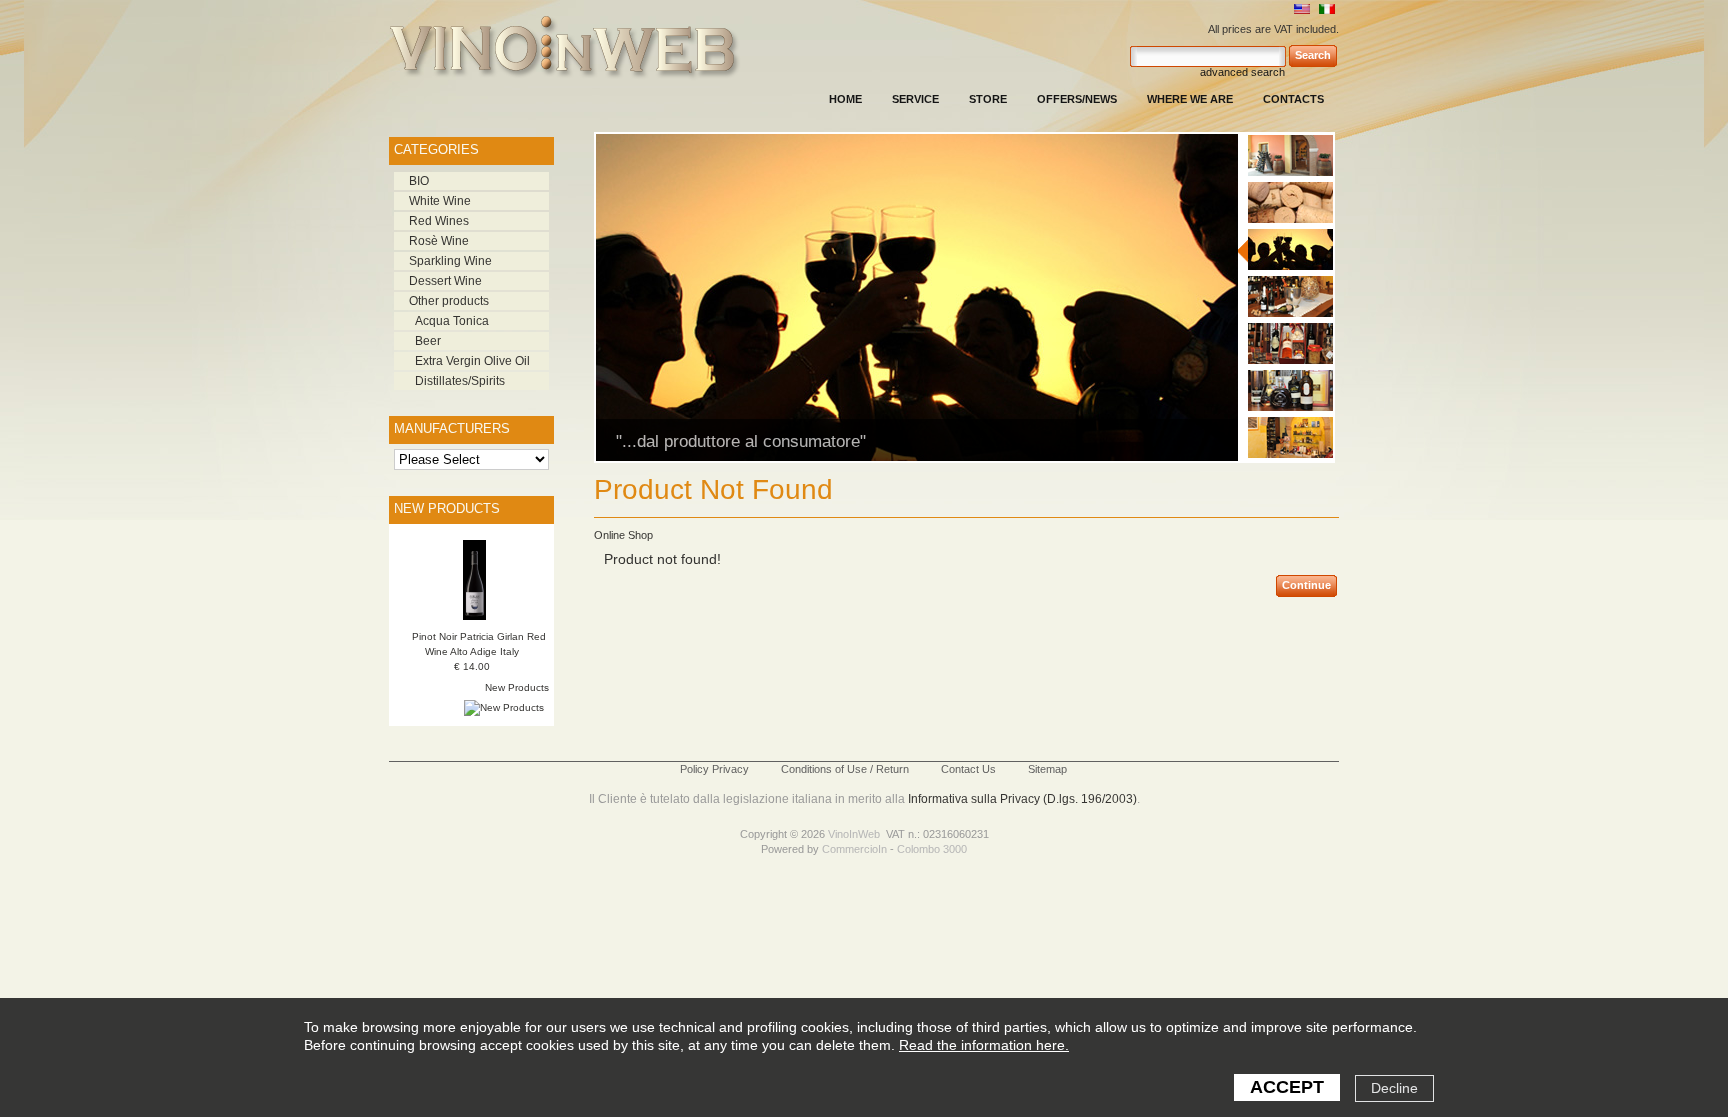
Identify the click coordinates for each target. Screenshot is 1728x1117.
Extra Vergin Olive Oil (472, 361)
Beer (428, 341)
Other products (449, 301)
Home (845, 99)
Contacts (1293, 99)
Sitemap (1047, 769)
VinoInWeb (854, 834)
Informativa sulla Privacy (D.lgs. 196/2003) (1022, 799)
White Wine (440, 201)
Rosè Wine (439, 241)
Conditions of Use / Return (845, 769)
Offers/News (1077, 99)
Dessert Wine (445, 281)
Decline (1394, 1088)
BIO (419, 181)
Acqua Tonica (452, 321)
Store (988, 99)
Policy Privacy (714, 769)
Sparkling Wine (450, 261)
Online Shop (623, 535)
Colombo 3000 (932, 849)
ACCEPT (1287, 1087)
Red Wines (439, 221)
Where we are (1190, 99)
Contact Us (968, 769)
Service (915, 99)
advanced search (1242, 72)
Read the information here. (984, 1045)
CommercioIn (854, 849)
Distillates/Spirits (460, 381)
